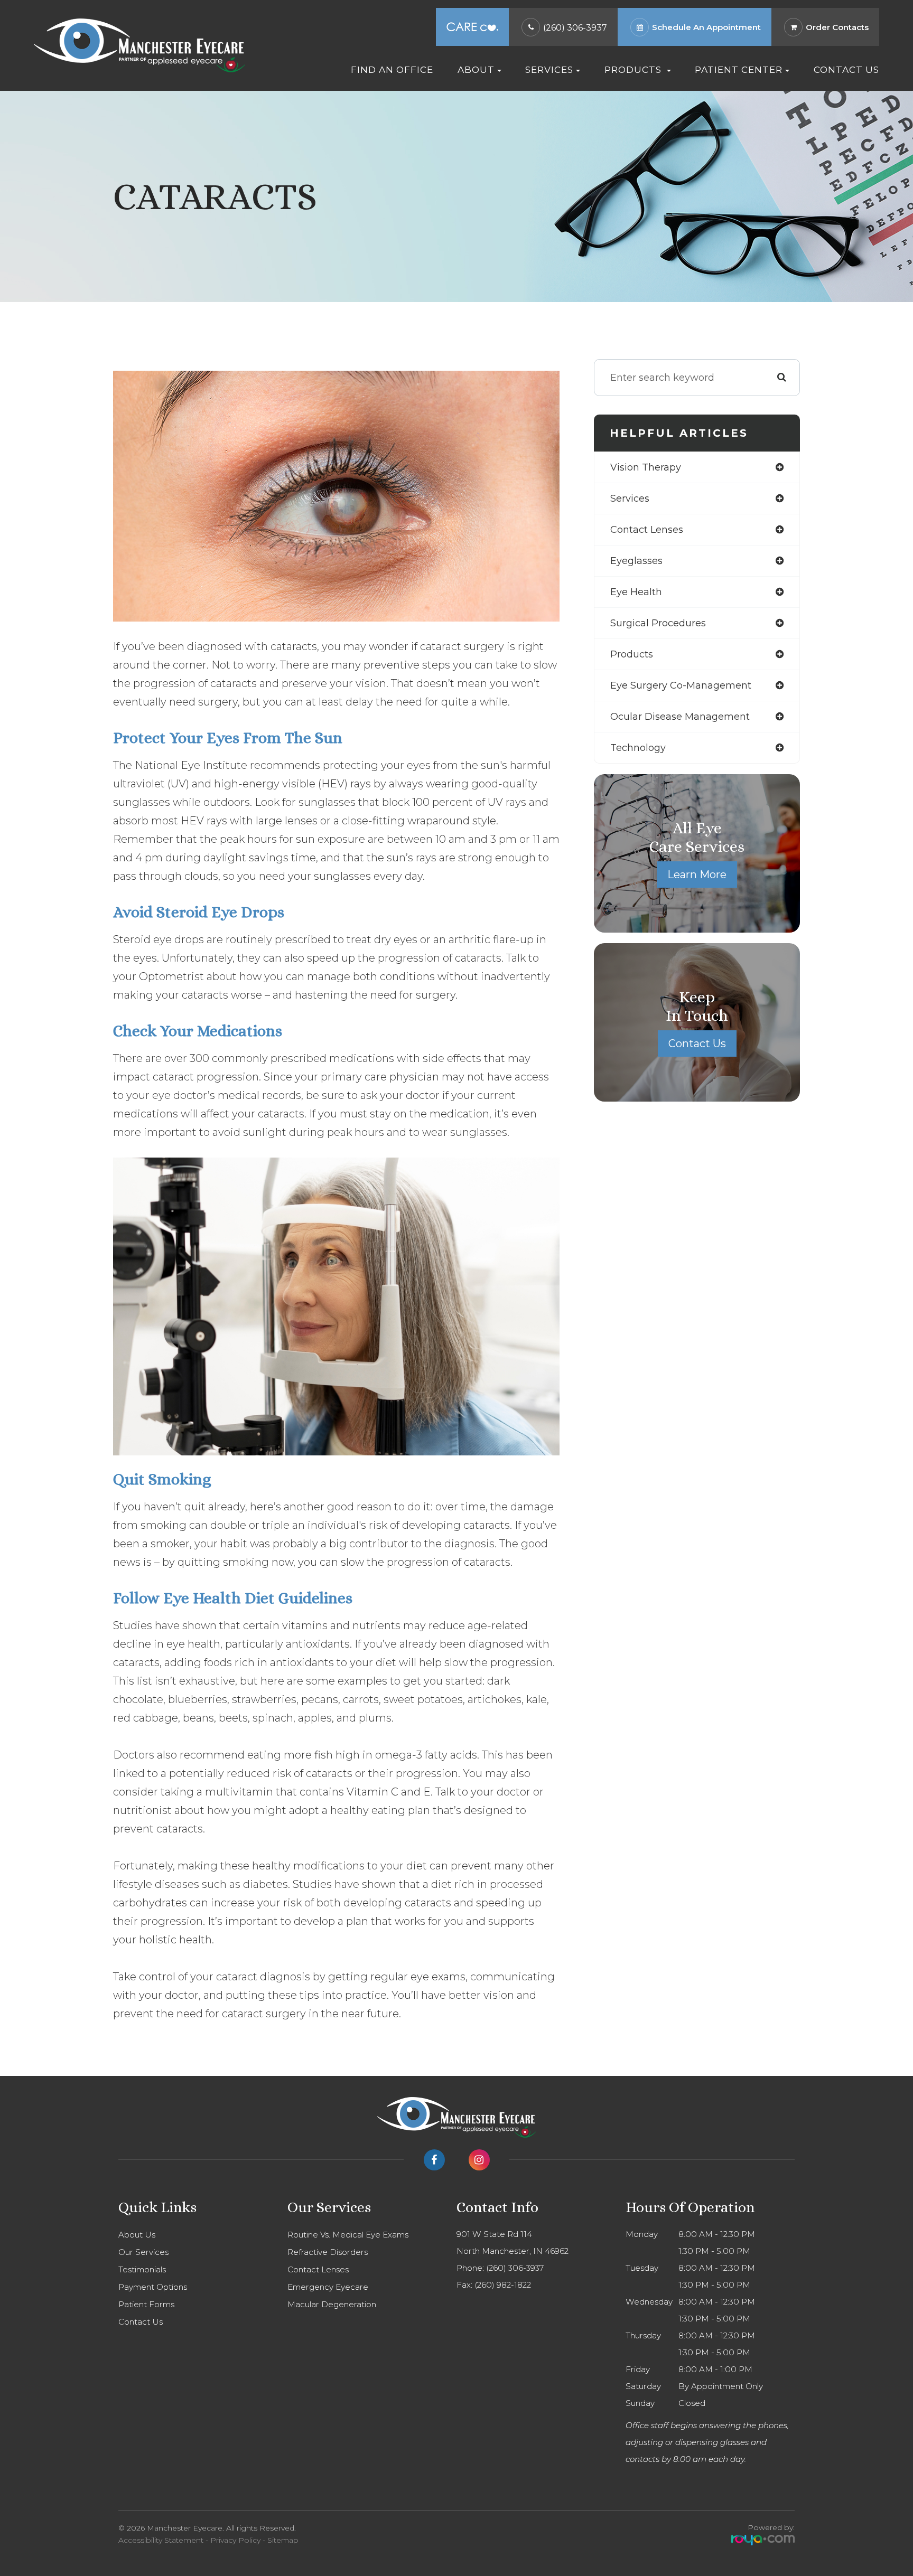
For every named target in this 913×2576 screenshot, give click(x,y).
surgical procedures (658, 623)
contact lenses (647, 530)
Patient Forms (146, 2304)
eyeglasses (636, 561)
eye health (636, 592)
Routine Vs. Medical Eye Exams (348, 2235)
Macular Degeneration (332, 2304)
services (630, 499)
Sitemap (283, 2540)
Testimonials (142, 2269)
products (632, 654)
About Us (137, 2235)
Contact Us (846, 69)
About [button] (476, 69)
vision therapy (646, 467)
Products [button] (634, 69)
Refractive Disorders (328, 2252)
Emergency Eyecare (328, 2287)
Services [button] (549, 69)
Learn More (697, 875)
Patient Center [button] (739, 69)
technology (638, 748)
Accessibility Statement (161, 2540)
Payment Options (153, 2287)
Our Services (143, 2252)
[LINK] (630, 13)
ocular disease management (680, 717)
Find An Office (392, 69)
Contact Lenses (318, 2269)
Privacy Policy (235, 2540)
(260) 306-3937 (575, 28)
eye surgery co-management (681, 685)
